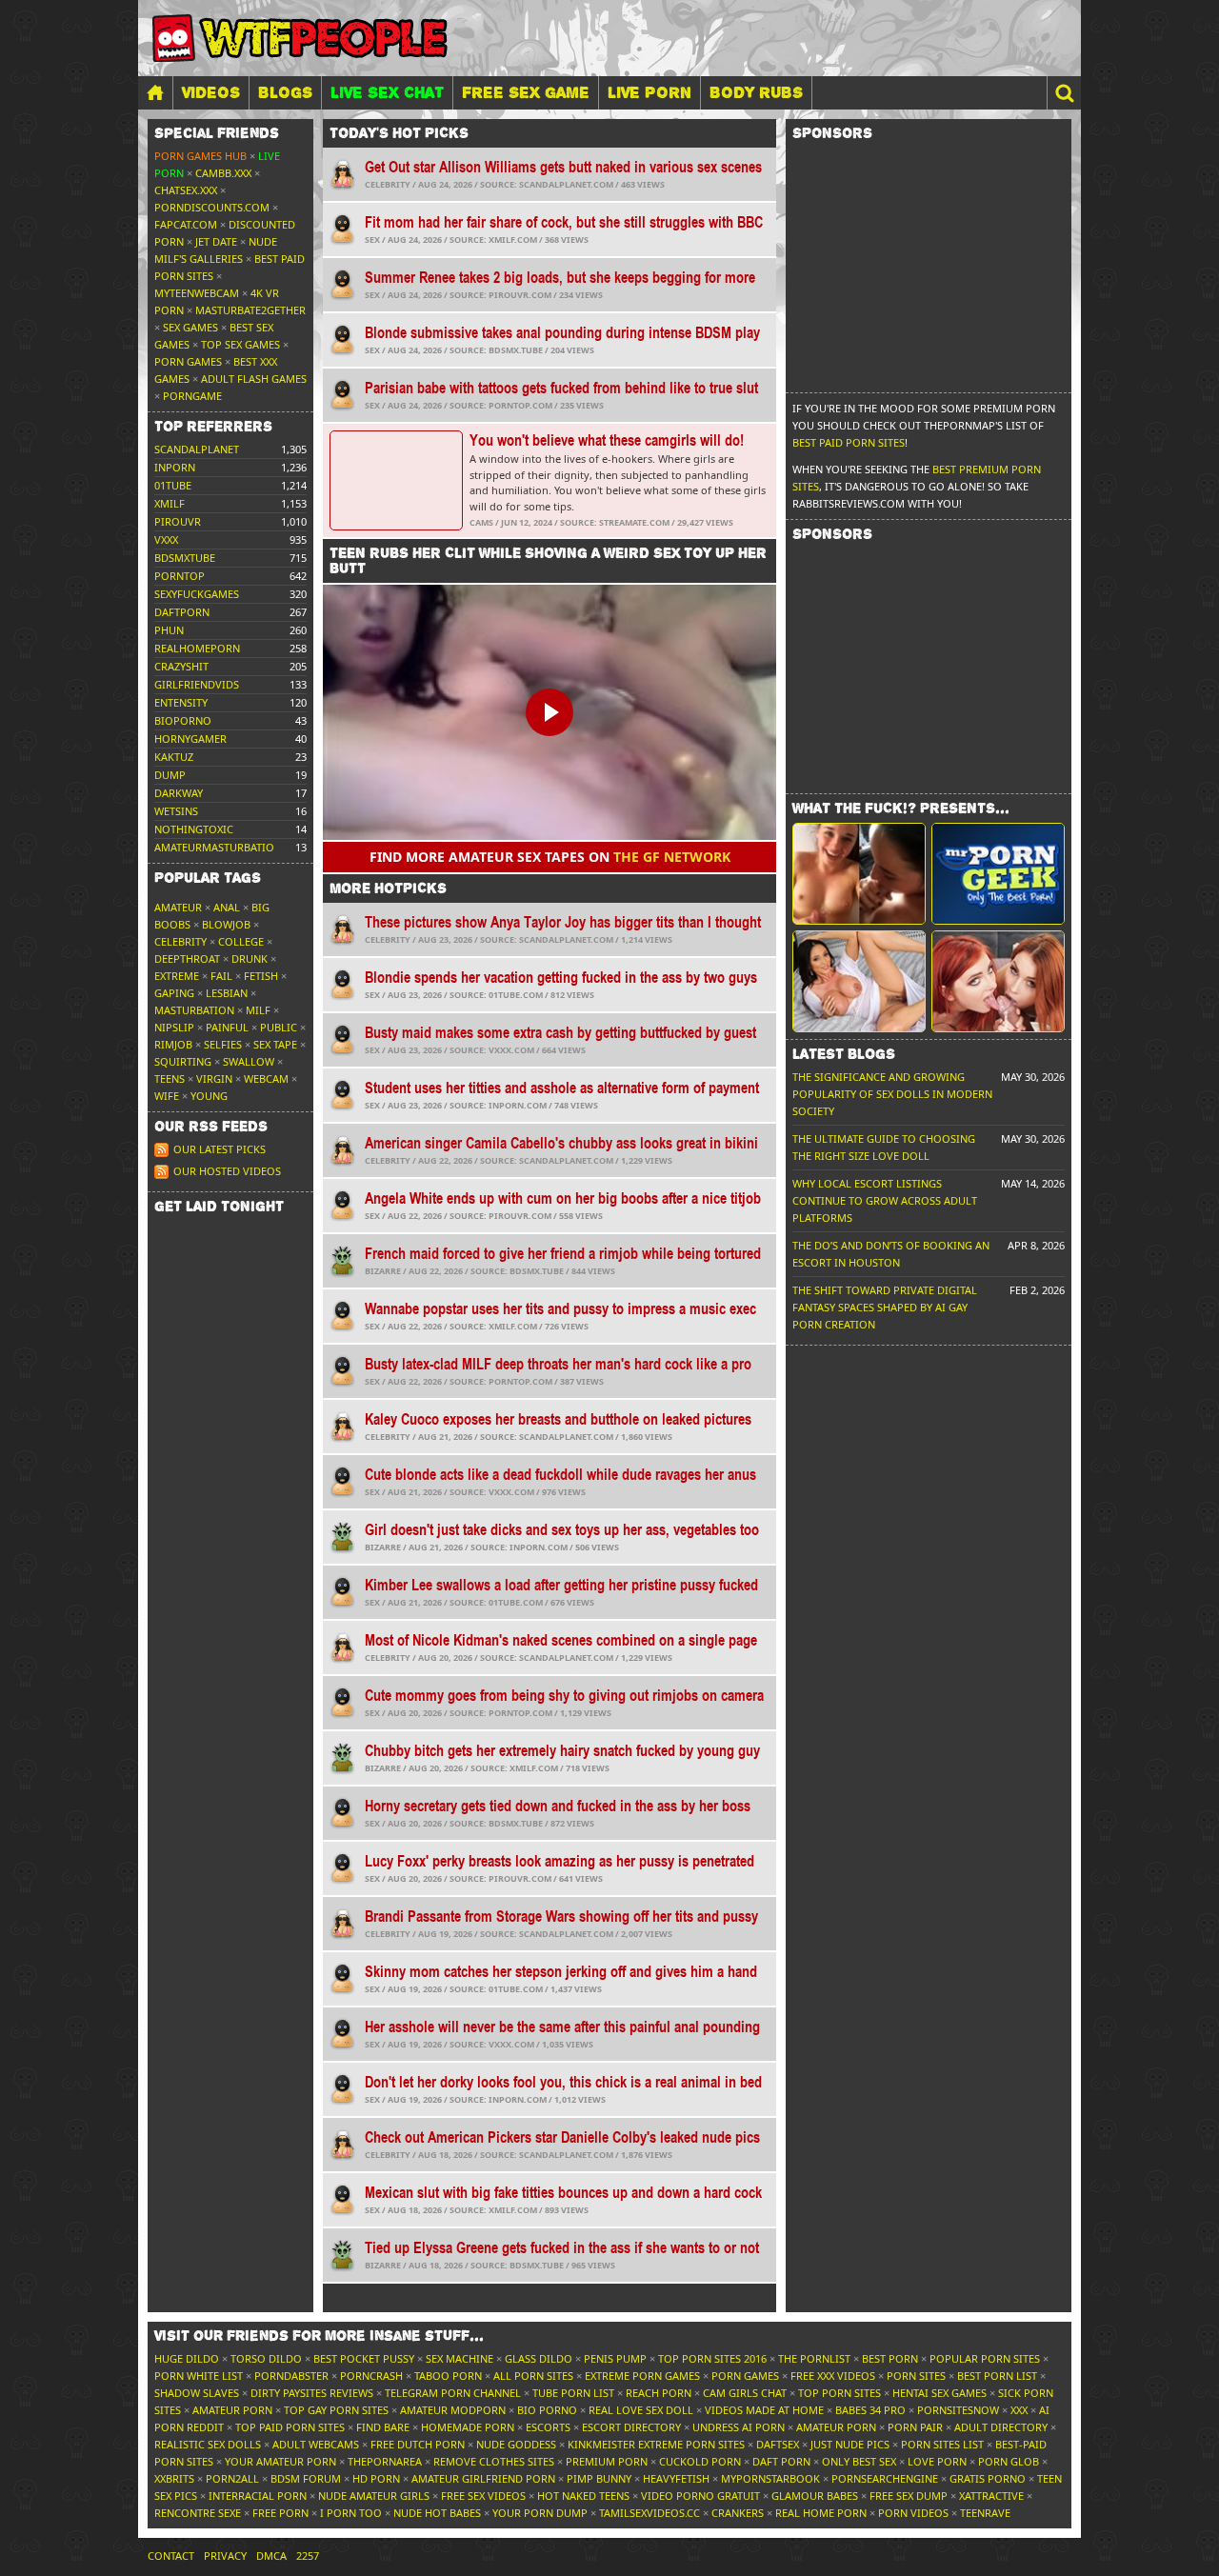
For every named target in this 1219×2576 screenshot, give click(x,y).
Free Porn (280, 2513)
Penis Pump (615, 2358)
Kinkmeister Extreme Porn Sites (656, 2444)
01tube (173, 485)
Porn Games (188, 361)
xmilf (170, 503)
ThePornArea (385, 2461)
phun (169, 630)
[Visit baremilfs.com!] (859, 981)
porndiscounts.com (212, 207)
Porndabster (291, 2376)
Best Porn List (997, 2376)
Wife (167, 1096)
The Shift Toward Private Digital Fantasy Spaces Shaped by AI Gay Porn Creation (885, 1307)
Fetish (261, 976)
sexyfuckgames (197, 594)
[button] (1064, 93)
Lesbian (227, 993)
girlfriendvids (197, 684)
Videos (211, 92)
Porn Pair (915, 2427)
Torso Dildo (266, 2358)
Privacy (225, 2556)
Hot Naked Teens (583, 2496)
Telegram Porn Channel (453, 2393)
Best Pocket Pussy (364, 2358)
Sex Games (190, 327)
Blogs (285, 92)
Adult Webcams (316, 2444)
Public (279, 1027)
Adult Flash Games (254, 379)
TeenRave (985, 2513)
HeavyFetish (676, 2478)
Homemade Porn (468, 2427)
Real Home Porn (821, 2513)
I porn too (351, 2513)
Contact (171, 2556)
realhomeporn (197, 648)
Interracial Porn (258, 2496)
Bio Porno (547, 2410)
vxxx (166, 539)
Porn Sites (916, 2376)
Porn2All (232, 2478)
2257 (308, 2556)
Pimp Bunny (599, 2478)
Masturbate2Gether (250, 310)
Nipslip (174, 1027)
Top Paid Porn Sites (290, 2427)
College (241, 941)
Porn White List (199, 2376)
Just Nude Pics (850, 2444)
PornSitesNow (958, 2410)
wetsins (176, 811)
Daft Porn (781, 2461)
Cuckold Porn (700, 2461)
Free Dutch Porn (418, 2444)
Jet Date (216, 241)
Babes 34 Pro (870, 2410)
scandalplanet (197, 449)
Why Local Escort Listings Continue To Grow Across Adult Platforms (885, 1200)
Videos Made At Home (764, 2410)
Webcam (266, 1078)
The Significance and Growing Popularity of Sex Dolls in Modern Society (892, 1094)
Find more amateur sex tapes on (550, 857)
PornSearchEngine (885, 2478)
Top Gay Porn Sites (336, 2410)
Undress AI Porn (739, 2427)
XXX (1019, 2410)
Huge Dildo (187, 2358)
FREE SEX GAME (526, 92)
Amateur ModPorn (453, 2410)
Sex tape (275, 1044)
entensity (181, 702)
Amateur (178, 907)
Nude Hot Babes (437, 2513)
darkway (179, 793)
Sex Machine (460, 2358)
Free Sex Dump (909, 2496)
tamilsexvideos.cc (649, 2513)
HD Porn (376, 2478)
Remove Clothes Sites (494, 2461)
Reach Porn (659, 2393)
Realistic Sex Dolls (208, 2444)
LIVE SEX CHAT (387, 92)
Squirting (183, 1061)
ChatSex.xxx (186, 190)
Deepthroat (187, 959)
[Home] (155, 93)
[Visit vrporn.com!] (998, 981)
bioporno (183, 720)
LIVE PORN (649, 92)
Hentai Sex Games (939, 2393)
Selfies (223, 1044)
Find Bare (383, 2427)
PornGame (192, 396)
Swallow (249, 1061)
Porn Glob (1009, 2461)
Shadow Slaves (197, 2393)
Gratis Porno (988, 2478)
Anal (227, 907)
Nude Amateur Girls (374, 2496)
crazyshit (181, 666)
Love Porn (937, 2461)
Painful (227, 1027)
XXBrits (174, 2478)
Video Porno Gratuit (700, 2496)
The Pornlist (814, 2358)
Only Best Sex (859, 2461)
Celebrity (180, 941)
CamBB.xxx (223, 173)
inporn (175, 467)
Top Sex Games (240, 344)
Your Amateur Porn (280, 2461)
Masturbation (194, 1010)
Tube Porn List (573, 2393)
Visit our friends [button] (319, 2336)
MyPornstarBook (770, 2478)
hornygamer (190, 739)
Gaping (174, 993)
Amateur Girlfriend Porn (483, 2478)
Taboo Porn (448, 2376)
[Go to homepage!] (300, 38)
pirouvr (178, 521)
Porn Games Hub (200, 156)
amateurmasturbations (221, 847)
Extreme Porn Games (642, 2376)
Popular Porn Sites (985, 2358)
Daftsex (778, 2444)
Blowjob (226, 924)
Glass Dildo (539, 2358)
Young (209, 1096)
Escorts (548, 2427)
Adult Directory (1001, 2427)
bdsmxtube (185, 558)
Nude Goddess (516, 2444)
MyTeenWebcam (197, 293)
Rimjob (173, 1044)
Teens (170, 1078)
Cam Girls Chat (745, 2393)
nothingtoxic (194, 829)
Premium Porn (607, 2461)
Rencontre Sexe (198, 2513)
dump (170, 775)
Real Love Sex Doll (641, 2410)
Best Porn (890, 2358)
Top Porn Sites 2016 (712, 2358)
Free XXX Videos (833, 2376)
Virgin (214, 1078)
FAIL (221, 976)
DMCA (271, 2556)
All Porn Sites (533, 2376)
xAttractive (991, 2496)
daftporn (182, 612)
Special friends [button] (217, 133)
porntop (180, 576)
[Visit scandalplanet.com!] (859, 874)
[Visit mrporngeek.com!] (998, 874)
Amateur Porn (232, 2410)
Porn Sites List (942, 2444)
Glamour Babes (815, 2496)
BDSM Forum (306, 2478)
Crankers (738, 2513)
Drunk (250, 959)
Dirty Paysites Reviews (312, 2393)
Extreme (177, 976)
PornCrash (371, 2376)
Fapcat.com (186, 224)
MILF (258, 1010)
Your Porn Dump (540, 2513)
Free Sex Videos (483, 2496)
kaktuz (174, 757)
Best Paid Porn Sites (849, 442)
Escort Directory (631, 2427)
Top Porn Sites (839, 2393)
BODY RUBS (756, 92)
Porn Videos (913, 2513)
